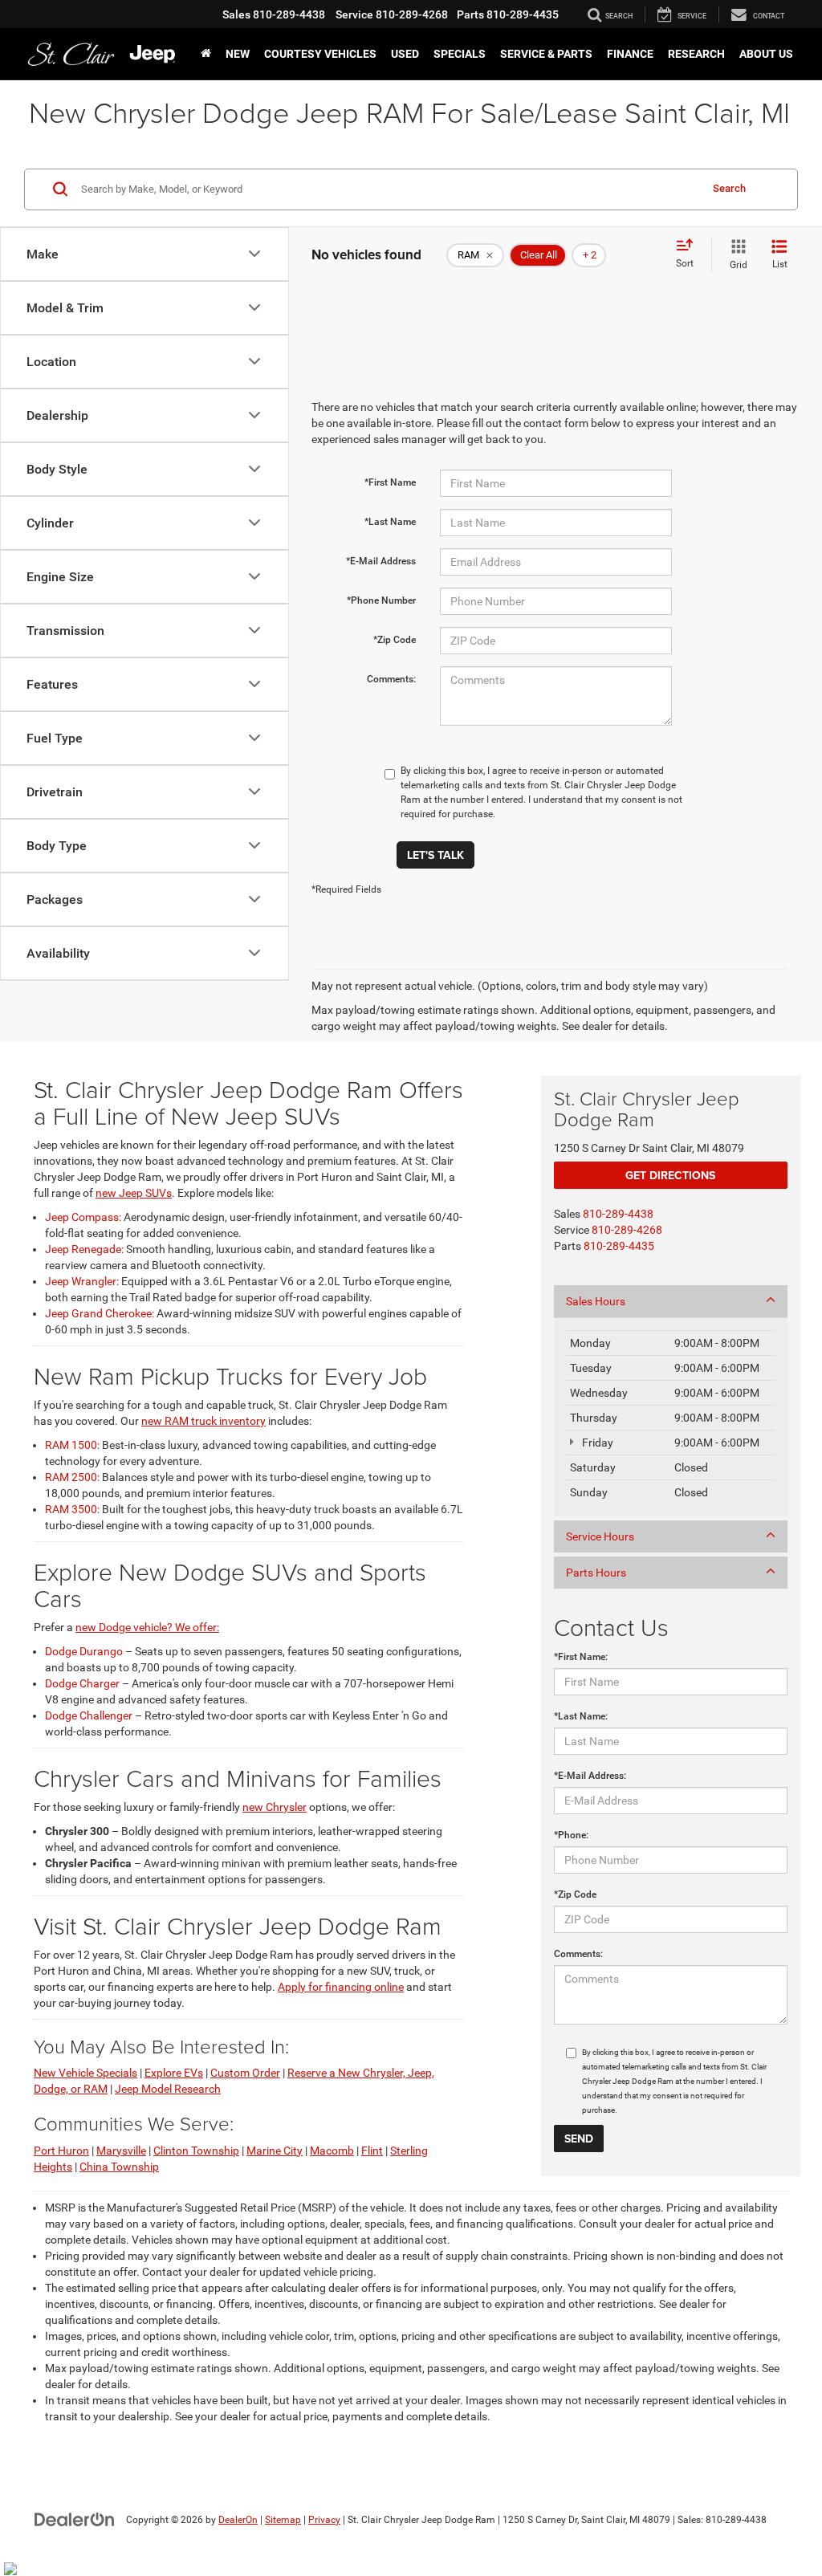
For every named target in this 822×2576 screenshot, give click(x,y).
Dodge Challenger (89, 1715)
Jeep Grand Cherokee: (100, 1313)
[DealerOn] (75, 2519)
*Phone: (571, 1835)
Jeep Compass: (83, 1217)
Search (729, 188)
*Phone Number (381, 600)
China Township (119, 2167)
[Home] (206, 54)
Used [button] (405, 54)
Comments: (391, 679)
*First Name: (581, 1657)
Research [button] (696, 54)
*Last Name (390, 522)
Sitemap (283, 2520)
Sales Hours (596, 1301)
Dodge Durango (84, 1651)
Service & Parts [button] (546, 54)
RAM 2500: (72, 1477)
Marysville (121, 2151)
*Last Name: (581, 1716)
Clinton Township (196, 2151)
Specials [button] (460, 54)
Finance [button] (630, 54)
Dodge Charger (82, 1683)
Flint (372, 2151)
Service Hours (600, 1536)
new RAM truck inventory (203, 1421)
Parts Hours (596, 1573)
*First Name (390, 482)
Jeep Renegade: (84, 1249)
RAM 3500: (72, 1509)
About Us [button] (766, 54)
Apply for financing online (341, 1987)
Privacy (324, 2520)
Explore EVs (174, 2073)
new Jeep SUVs (134, 1193)
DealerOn (238, 2520)
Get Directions (670, 1175)
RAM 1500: (72, 1445)
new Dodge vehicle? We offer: (147, 1627)
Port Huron (61, 2151)
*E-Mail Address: (590, 1776)
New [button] (238, 54)
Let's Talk (435, 855)
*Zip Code (395, 640)
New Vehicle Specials (85, 2073)
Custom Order (245, 2073)
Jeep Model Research (168, 2089)
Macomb (332, 2151)
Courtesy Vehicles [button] (320, 54)
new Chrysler (275, 1807)
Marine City (275, 2151)
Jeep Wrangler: (82, 1281)
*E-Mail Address (381, 561)
